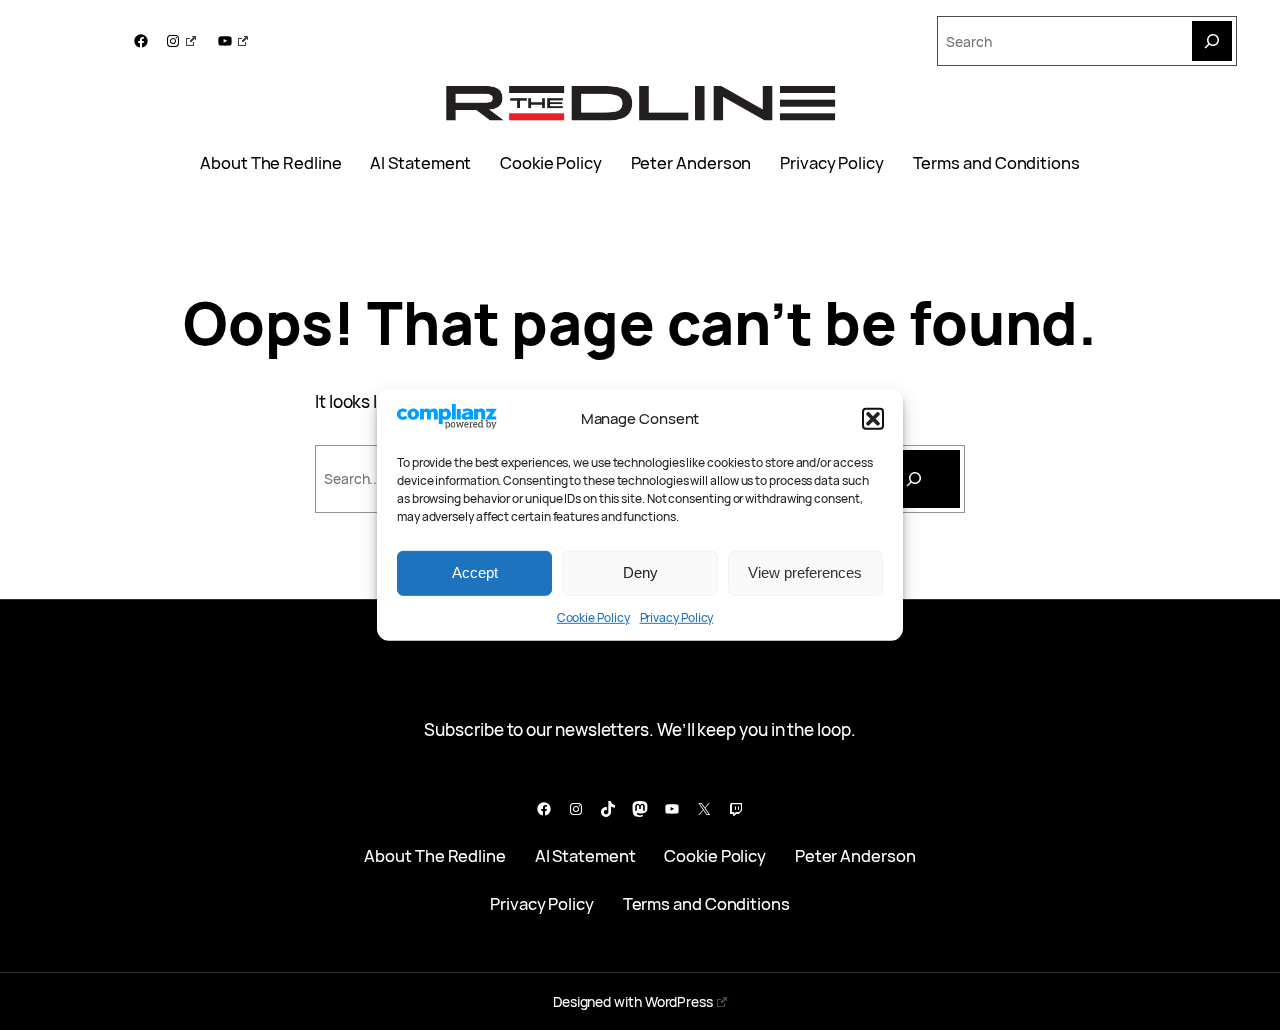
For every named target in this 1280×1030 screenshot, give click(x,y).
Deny (640, 572)
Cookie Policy (593, 617)
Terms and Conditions (996, 163)
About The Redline (271, 163)
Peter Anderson (691, 163)
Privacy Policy (677, 617)
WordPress (679, 1001)
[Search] (1212, 41)
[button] (873, 419)
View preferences (805, 572)
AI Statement (420, 163)
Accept (475, 572)
